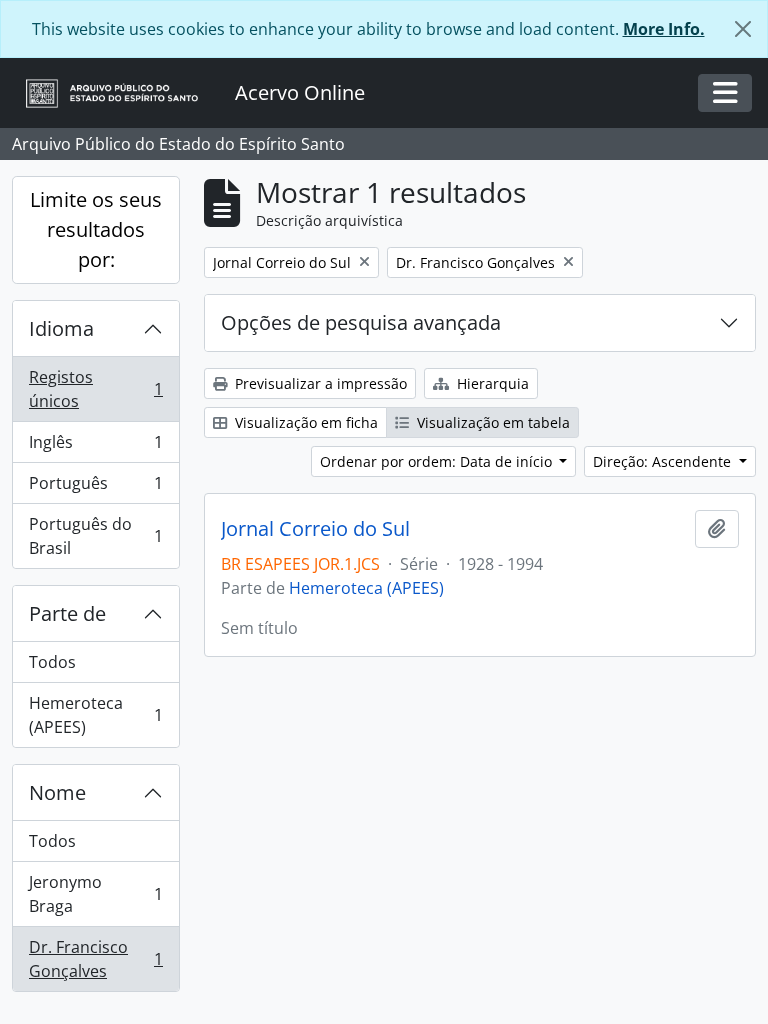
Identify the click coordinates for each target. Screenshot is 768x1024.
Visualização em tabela (491, 422)
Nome (57, 792)
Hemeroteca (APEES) (95, 715)
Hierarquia (491, 383)
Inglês (95, 447)
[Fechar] (743, 29)
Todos (52, 662)
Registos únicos (95, 389)
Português (95, 488)
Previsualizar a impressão (319, 383)
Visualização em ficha (304, 422)
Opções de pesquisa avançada (361, 322)
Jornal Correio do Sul (315, 529)
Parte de (67, 613)
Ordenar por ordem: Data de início (438, 461)
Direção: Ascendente (664, 461)
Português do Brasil (95, 536)
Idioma (61, 328)
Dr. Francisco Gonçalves (95, 959)
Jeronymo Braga (95, 894)
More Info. (664, 29)
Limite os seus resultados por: (96, 229)
